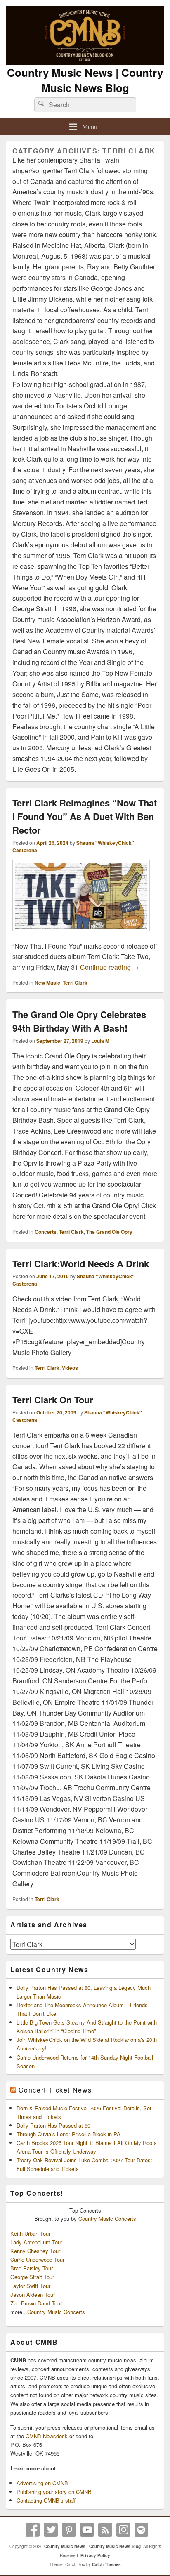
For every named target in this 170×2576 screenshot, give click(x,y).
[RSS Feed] (105, 2530)
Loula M (100, 1041)
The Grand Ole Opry (109, 1232)
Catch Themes (106, 2564)
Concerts (46, 1232)
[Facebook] (33, 2530)
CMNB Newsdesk (47, 2436)
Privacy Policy (95, 2555)
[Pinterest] (69, 2530)
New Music (47, 983)
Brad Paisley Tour (32, 2268)
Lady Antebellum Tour (36, 2242)
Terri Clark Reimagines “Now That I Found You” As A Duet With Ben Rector (85, 816)
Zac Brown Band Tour (36, 2303)
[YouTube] (87, 2530)
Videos (70, 1368)
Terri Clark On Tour (53, 1400)
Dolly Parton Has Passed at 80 (53, 2125)
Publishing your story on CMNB (54, 2492)
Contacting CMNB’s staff (46, 2500)
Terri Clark (75, 983)
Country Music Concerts (107, 2219)
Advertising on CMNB (42, 2483)
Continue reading (110, 967)
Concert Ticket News (55, 2090)
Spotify (142, 2530)
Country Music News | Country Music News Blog (85, 80)
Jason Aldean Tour (33, 2294)
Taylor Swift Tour (30, 2286)
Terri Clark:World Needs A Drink (81, 1263)
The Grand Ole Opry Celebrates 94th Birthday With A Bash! (79, 1021)
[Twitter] (51, 2530)
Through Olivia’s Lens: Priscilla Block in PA (68, 2134)
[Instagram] (123, 2530)
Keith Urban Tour (30, 2233)
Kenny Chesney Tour (35, 2251)
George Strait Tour (32, 2277)
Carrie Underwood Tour (37, 2259)
